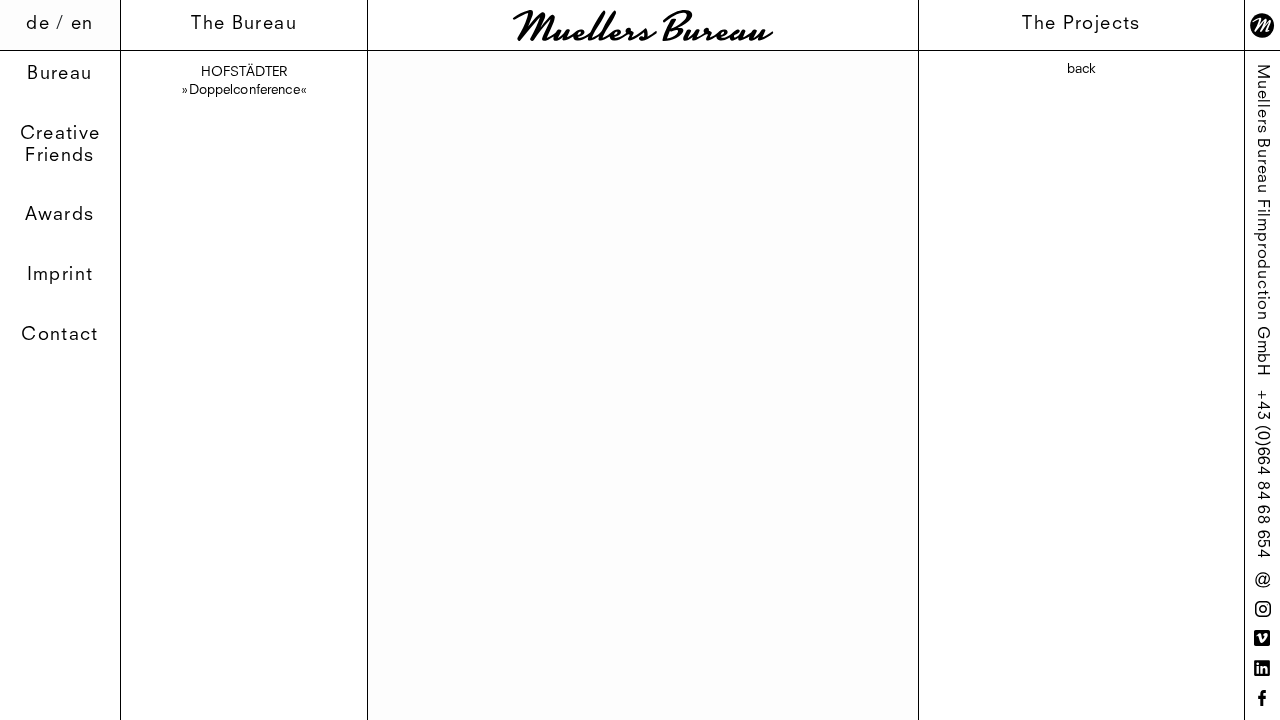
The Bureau (244, 24)
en (82, 24)
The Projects (1081, 24)
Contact (59, 335)
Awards (59, 215)
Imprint (60, 275)
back (1082, 69)
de (38, 24)
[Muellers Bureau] (643, 25)
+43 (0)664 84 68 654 (1262, 474)
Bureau (59, 74)
